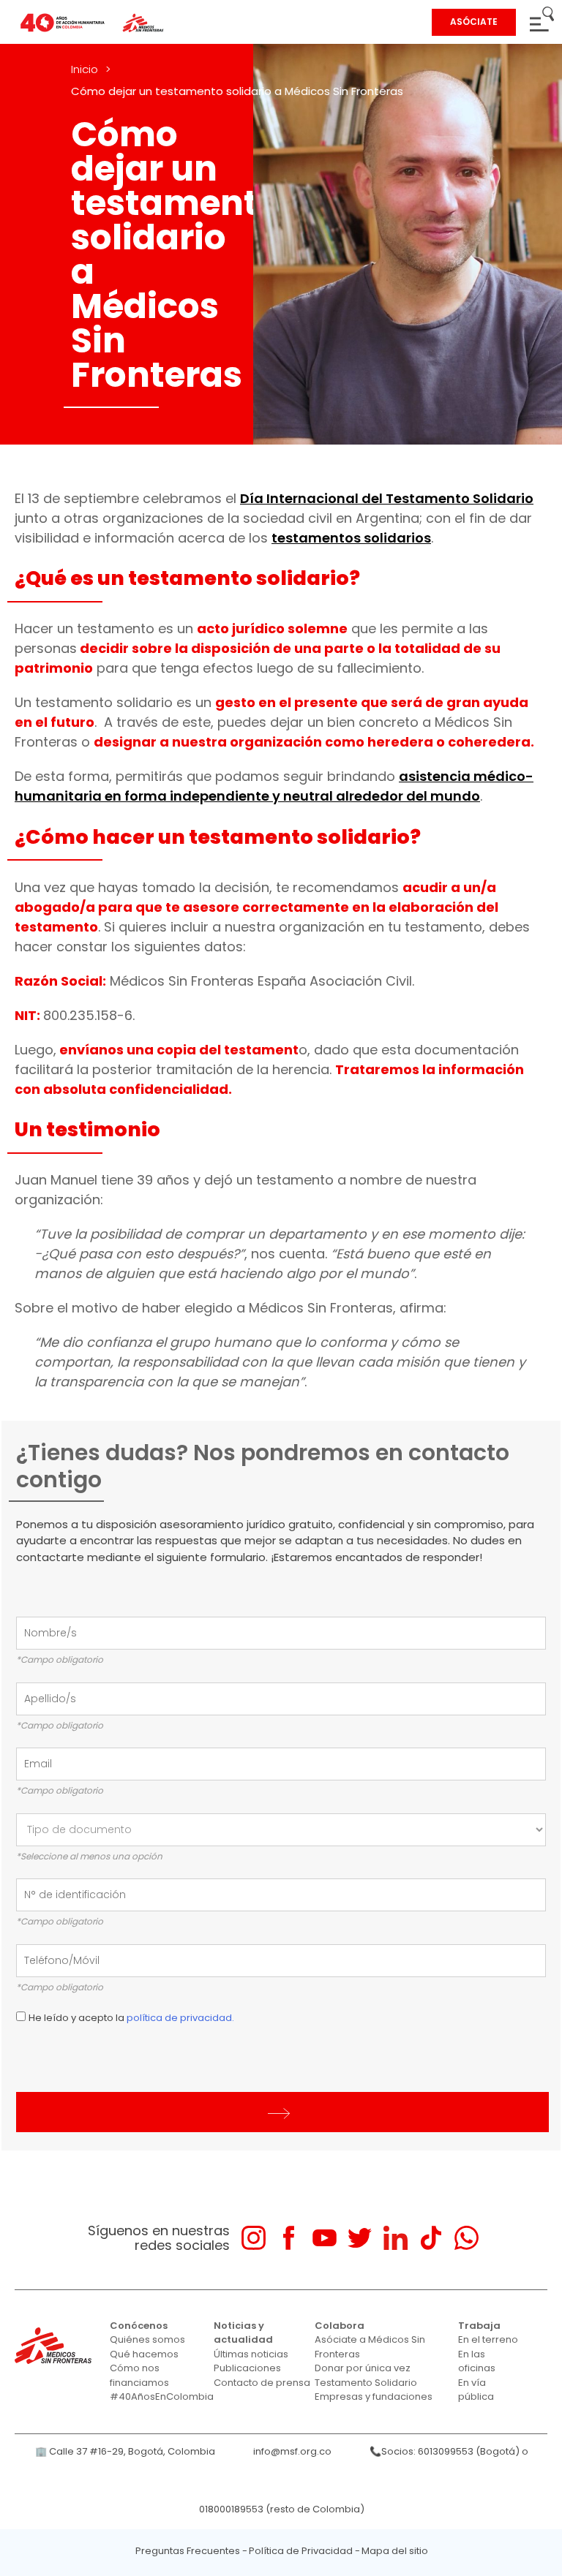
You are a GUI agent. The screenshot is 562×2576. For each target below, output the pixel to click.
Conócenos (139, 2326)
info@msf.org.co (292, 2451)
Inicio (85, 69)
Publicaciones (247, 2368)
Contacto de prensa (262, 2383)
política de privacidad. (180, 2018)
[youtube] (325, 2238)
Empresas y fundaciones (374, 2396)
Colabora (340, 2326)
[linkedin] (396, 2238)
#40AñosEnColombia (162, 2396)
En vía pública (476, 2390)
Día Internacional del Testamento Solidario (387, 498)
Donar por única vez (363, 2368)
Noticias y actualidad (243, 2333)
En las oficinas (477, 2361)
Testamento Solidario (366, 2383)
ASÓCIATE (474, 22)
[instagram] (254, 2238)
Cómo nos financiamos (139, 2375)
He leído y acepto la (131, 2018)
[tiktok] (431, 2238)
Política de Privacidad (301, 2551)
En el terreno (488, 2339)
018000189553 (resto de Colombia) (282, 2509)
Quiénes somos (147, 2339)
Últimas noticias (251, 2354)
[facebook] (289, 2238)
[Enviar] (282, 2112)
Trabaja (479, 2326)
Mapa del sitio (395, 2551)
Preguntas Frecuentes (188, 2551)
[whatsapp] (467, 2238)
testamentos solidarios (351, 538)
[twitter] (360, 2238)
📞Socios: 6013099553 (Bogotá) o (449, 2451)
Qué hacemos (144, 2354)
